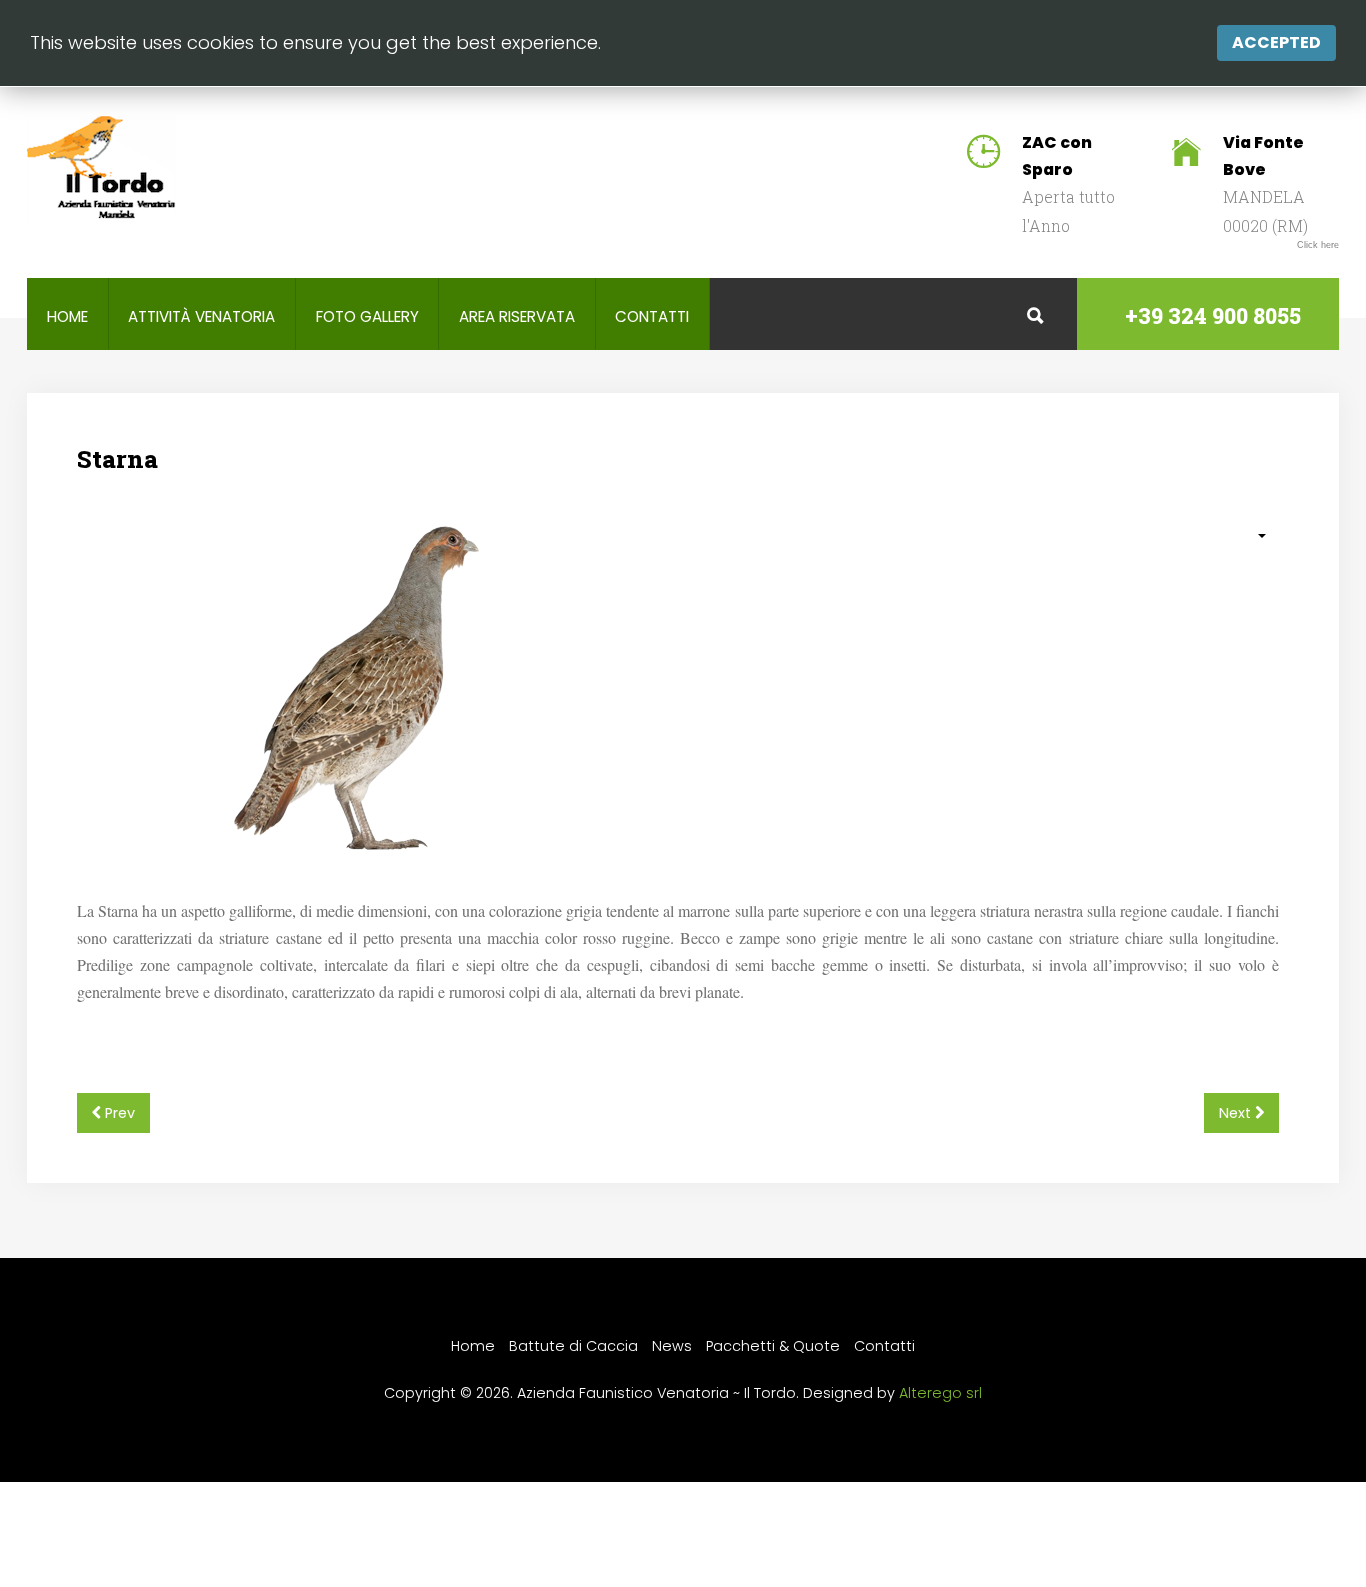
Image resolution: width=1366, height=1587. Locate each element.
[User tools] (1251, 535)
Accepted (1276, 42)
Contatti (652, 316)
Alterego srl (940, 1393)
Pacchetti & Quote (773, 1346)
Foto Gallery (367, 316)
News (672, 1346)
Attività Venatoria (201, 316)
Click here (1318, 245)
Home (67, 316)
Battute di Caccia (573, 1346)
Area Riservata (517, 316)
